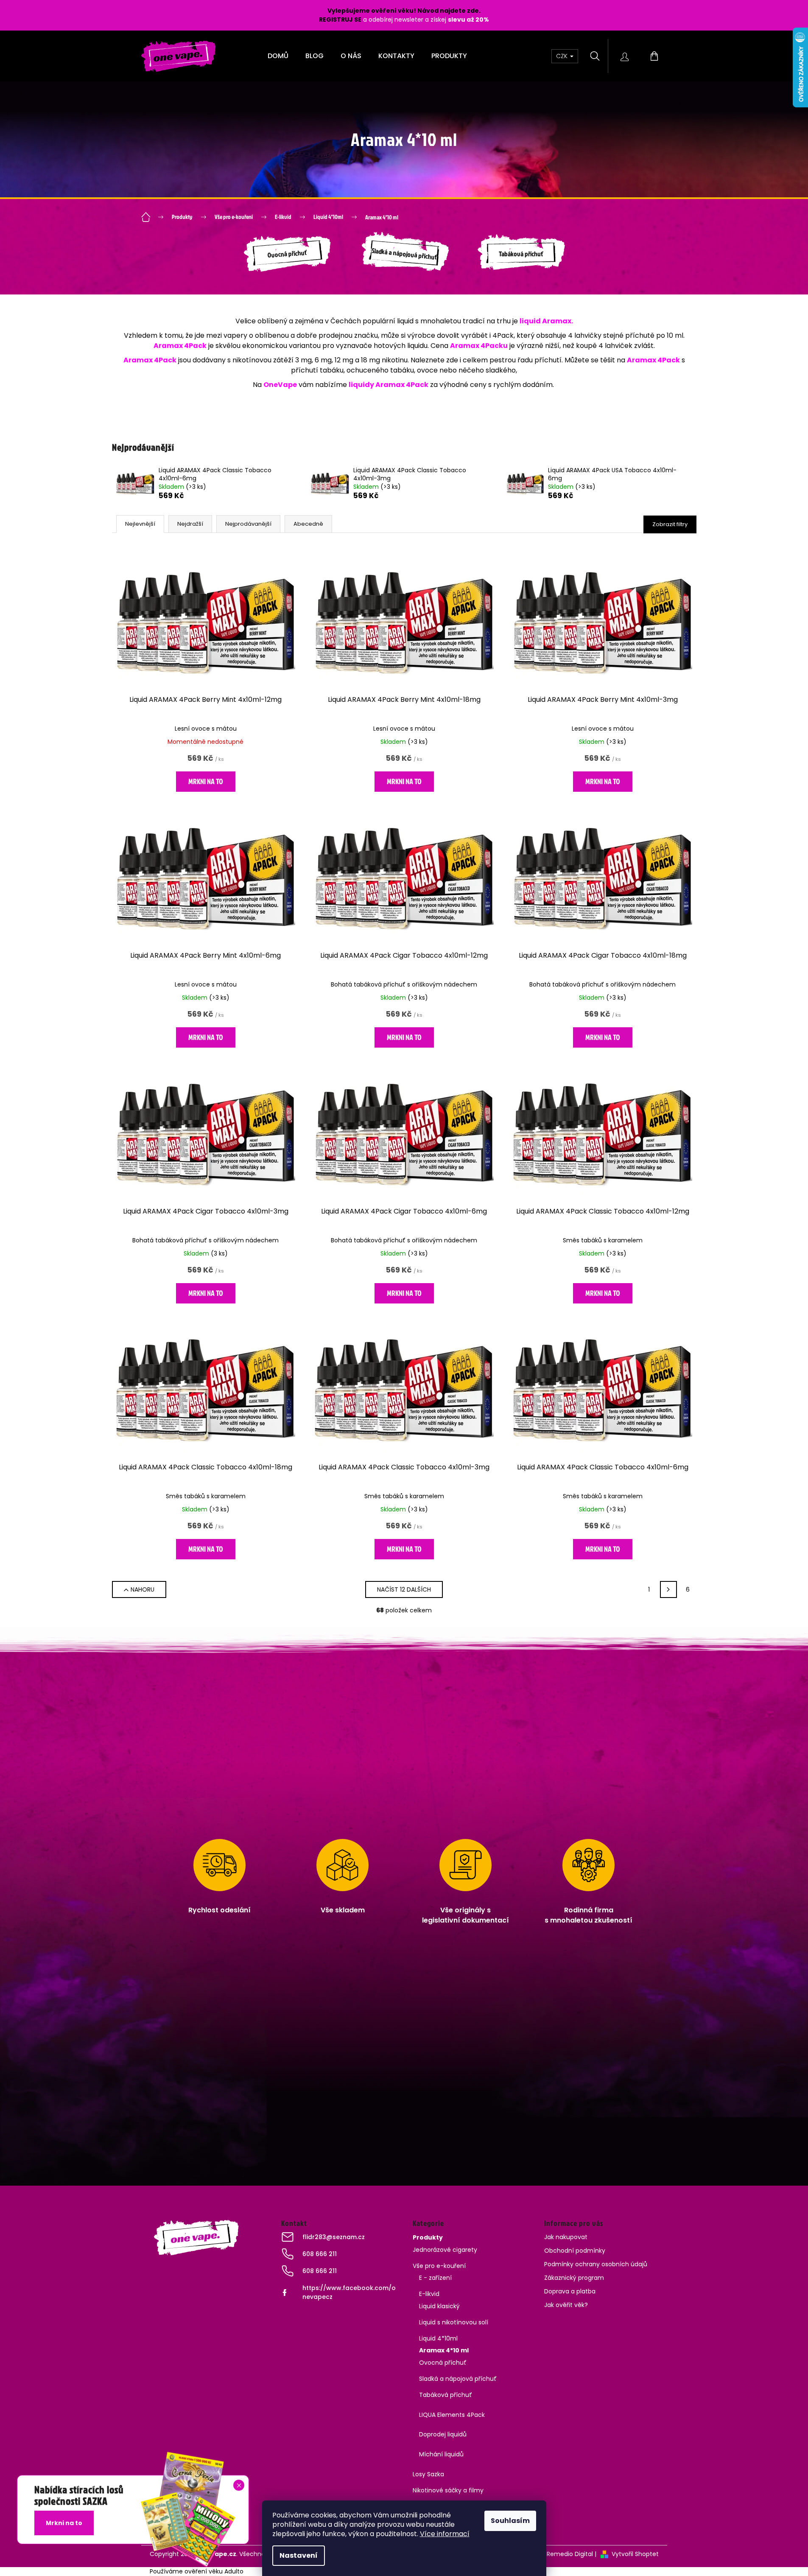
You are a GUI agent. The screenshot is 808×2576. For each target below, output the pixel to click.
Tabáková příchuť (446, 2395)
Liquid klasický (439, 2306)
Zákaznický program (574, 2278)
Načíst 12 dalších (404, 1589)
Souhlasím (510, 2521)
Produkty (428, 2237)
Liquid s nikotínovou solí (454, 2322)
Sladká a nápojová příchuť (458, 2379)
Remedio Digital (570, 2554)
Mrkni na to (206, 781)
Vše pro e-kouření (439, 2266)
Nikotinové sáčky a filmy (448, 2490)
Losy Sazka (428, 2474)
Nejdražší (190, 524)
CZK (563, 56)
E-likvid (429, 2294)
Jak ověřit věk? (566, 2305)
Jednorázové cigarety (445, 2250)
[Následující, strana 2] (668, 1589)
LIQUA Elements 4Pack (452, 2415)
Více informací (445, 2534)
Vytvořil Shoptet (635, 2554)
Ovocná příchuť (443, 2363)
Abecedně (308, 524)
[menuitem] (278, 56)
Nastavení (299, 2555)
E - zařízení (435, 2278)
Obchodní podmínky (575, 2251)
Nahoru (143, 1589)
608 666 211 (320, 2254)
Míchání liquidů (441, 2454)
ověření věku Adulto (214, 2571)
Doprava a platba (570, 2291)
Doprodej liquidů (443, 2434)
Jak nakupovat (566, 2237)
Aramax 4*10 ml (444, 2350)
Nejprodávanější (248, 524)
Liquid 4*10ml (438, 2338)
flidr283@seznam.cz (334, 2237)
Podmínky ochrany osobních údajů (596, 2264)
